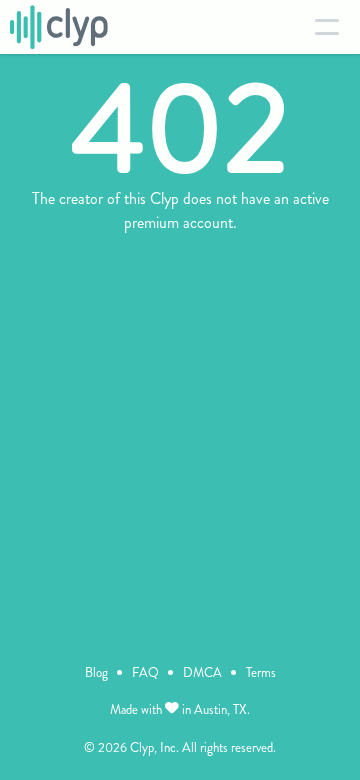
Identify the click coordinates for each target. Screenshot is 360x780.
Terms (261, 672)
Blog (96, 672)
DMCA (202, 672)
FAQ (145, 672)
